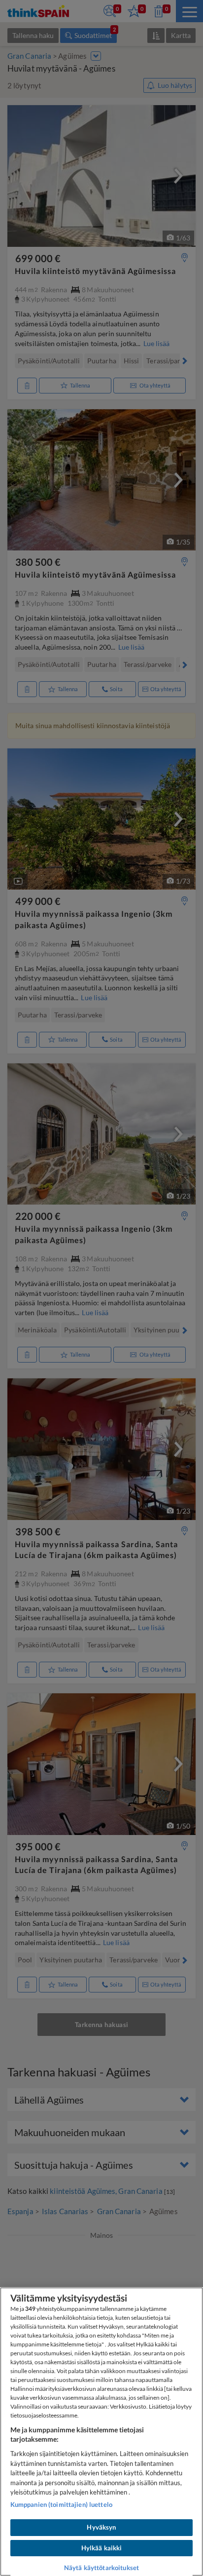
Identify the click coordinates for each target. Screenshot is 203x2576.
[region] (101, 2432)
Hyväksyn (101, 2527)
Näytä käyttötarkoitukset (101, 2568)
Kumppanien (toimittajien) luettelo (61, 2504)
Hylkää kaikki (102, 2548)
